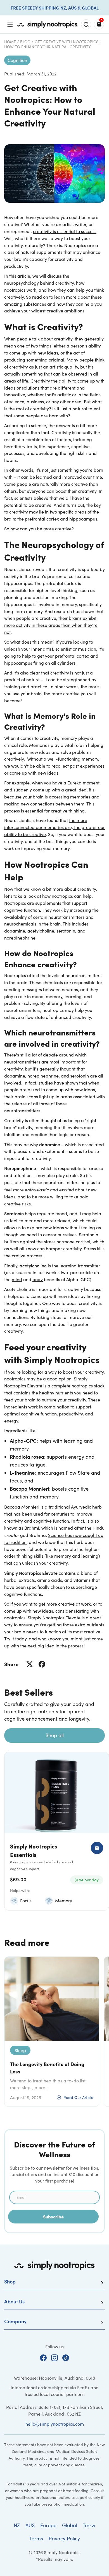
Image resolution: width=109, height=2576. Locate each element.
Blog (25, 42)
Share (11, 1664)
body (38, 1279)
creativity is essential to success (65, 231)
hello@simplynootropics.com (55, 2424)
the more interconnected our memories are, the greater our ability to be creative (54, 827)
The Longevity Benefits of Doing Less (47, 2068)
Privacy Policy (64, 2538)
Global (70, 2525)
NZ (17, 2525)
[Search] (86, 24)
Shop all (55, 1735)
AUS (30, 2525)
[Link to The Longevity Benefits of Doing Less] (52, 1999)
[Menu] (10, 24)
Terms (36, 2538)
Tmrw (89, 2525)
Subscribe (53, 2216)
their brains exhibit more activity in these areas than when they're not (51, 625)
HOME (10, 42)
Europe (48, 2525)
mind (17, 1279)
